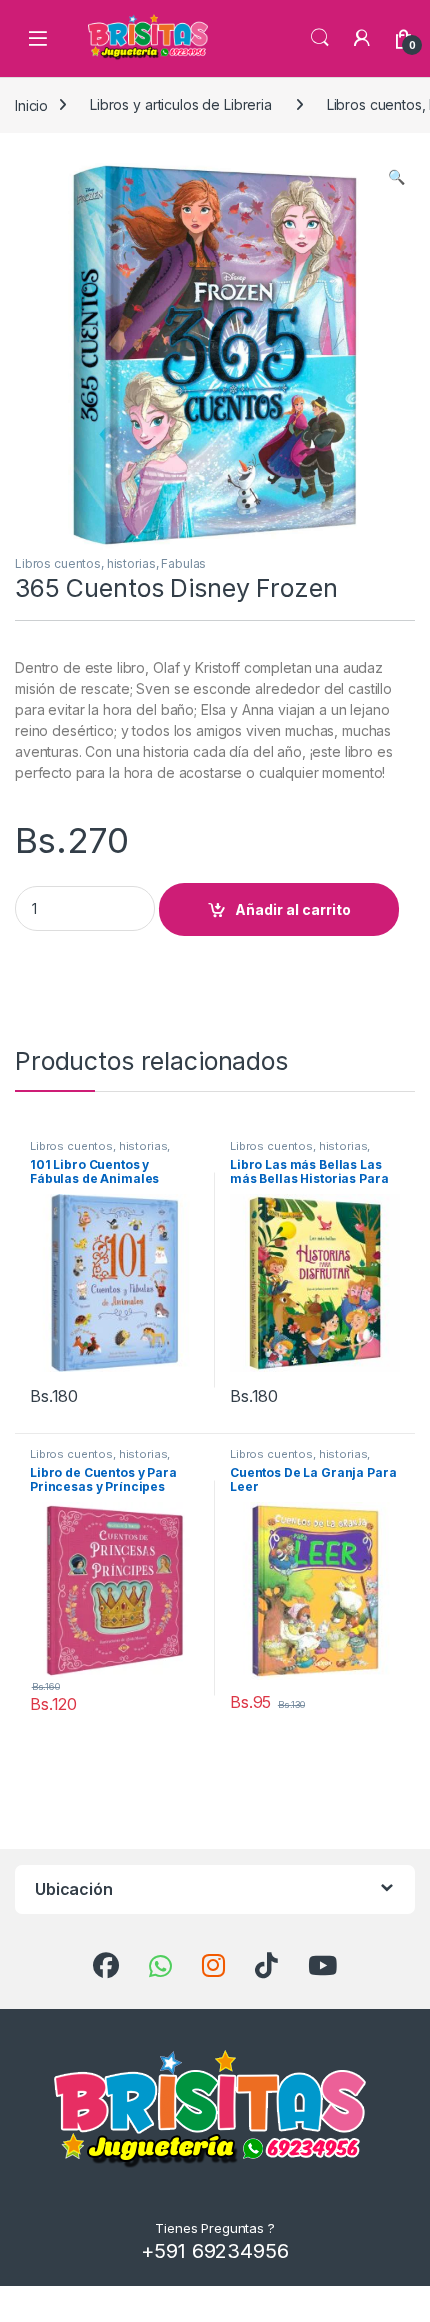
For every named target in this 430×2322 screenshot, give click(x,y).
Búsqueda (320, 38)
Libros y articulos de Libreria (181, 104)
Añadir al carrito (293, 909)
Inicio (31, 104)
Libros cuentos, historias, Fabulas (110, 563)
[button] (396, 177)
